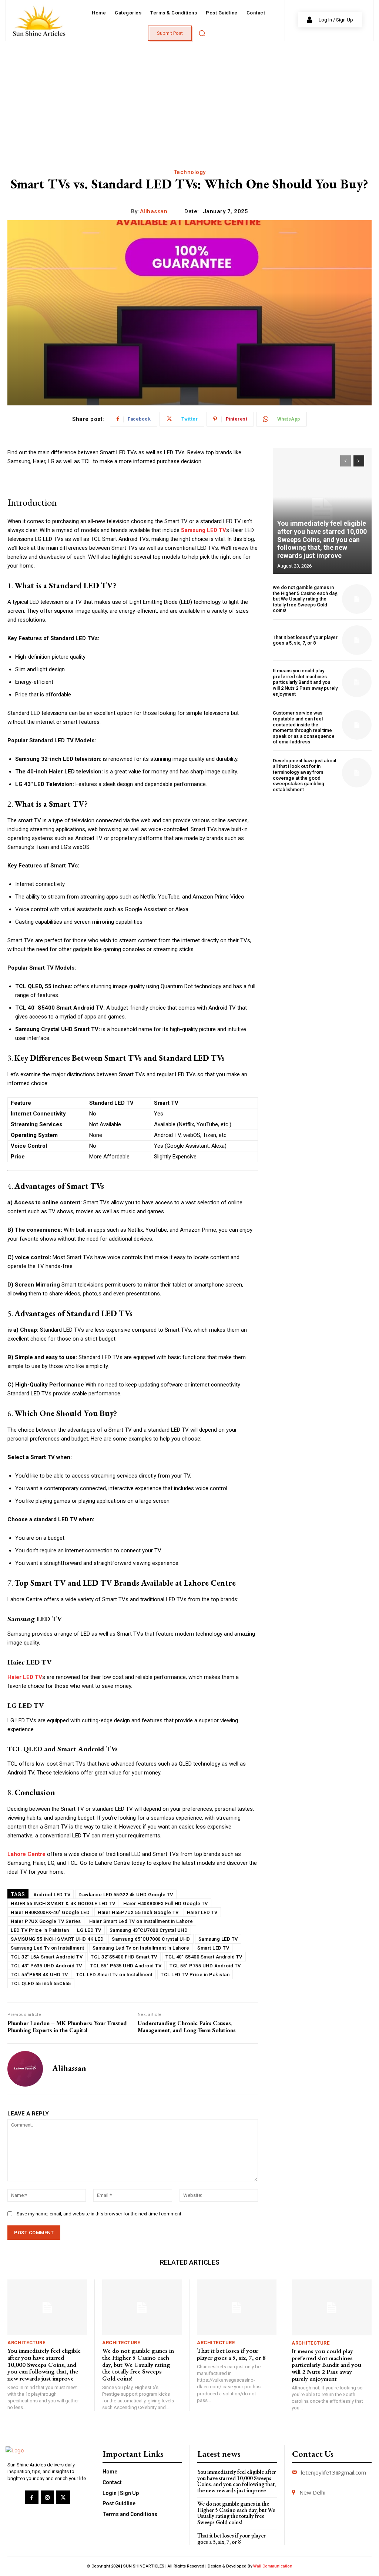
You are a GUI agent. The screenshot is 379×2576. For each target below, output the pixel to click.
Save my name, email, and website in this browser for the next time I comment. (100, 2214)
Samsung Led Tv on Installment (48, 1948)
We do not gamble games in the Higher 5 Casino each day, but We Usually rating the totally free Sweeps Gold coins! (305, 599)
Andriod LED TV (52, 1895)
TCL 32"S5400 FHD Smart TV (124, 1957)
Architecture (26, 2343)
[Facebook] (31, 2497)
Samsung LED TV (218, 1939)
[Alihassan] (25, 2069)
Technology (190, 172)
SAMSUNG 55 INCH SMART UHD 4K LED (57, 1939)
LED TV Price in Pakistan (40, 1930)
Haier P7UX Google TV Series (46, 1921)
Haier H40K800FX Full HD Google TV (166, 1903)
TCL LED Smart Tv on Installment (115, 1975)
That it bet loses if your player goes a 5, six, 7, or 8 (305, 640)
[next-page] (359, 461)
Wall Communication (273, 2566)
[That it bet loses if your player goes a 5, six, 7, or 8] (357, 640)
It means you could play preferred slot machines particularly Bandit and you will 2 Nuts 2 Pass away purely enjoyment (305, 682)
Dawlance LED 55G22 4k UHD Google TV (126, 1895)
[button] (202, 33)
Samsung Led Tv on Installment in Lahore (141, 1948)
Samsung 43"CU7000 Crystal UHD (149, 1930)
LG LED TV (89, 1930)
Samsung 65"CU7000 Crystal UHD (151, 1939)
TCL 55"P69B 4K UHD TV (39, 1975)
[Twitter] (63, 2497)
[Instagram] (47, 2497)
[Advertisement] (189, 97)
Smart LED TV (213, 1948)
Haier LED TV (202, 1912)
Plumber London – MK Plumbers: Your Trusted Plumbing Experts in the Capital (67, 2027)
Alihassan (154, 211)
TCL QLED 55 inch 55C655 (41, 1983)
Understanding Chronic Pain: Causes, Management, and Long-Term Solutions (187, 2027)
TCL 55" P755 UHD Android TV (205, 1966)
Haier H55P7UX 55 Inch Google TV (138, 1912)
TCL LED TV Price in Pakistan (195, 1975)
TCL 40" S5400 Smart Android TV (204, 1957)
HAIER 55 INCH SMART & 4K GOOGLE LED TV (63, 1903)
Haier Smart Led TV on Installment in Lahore (141, 1921)
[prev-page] (346, 461)
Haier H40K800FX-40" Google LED (50, 1912)
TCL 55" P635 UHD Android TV (126, 1966)
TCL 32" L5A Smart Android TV (47, 1957)
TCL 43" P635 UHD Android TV (46, 1966)
